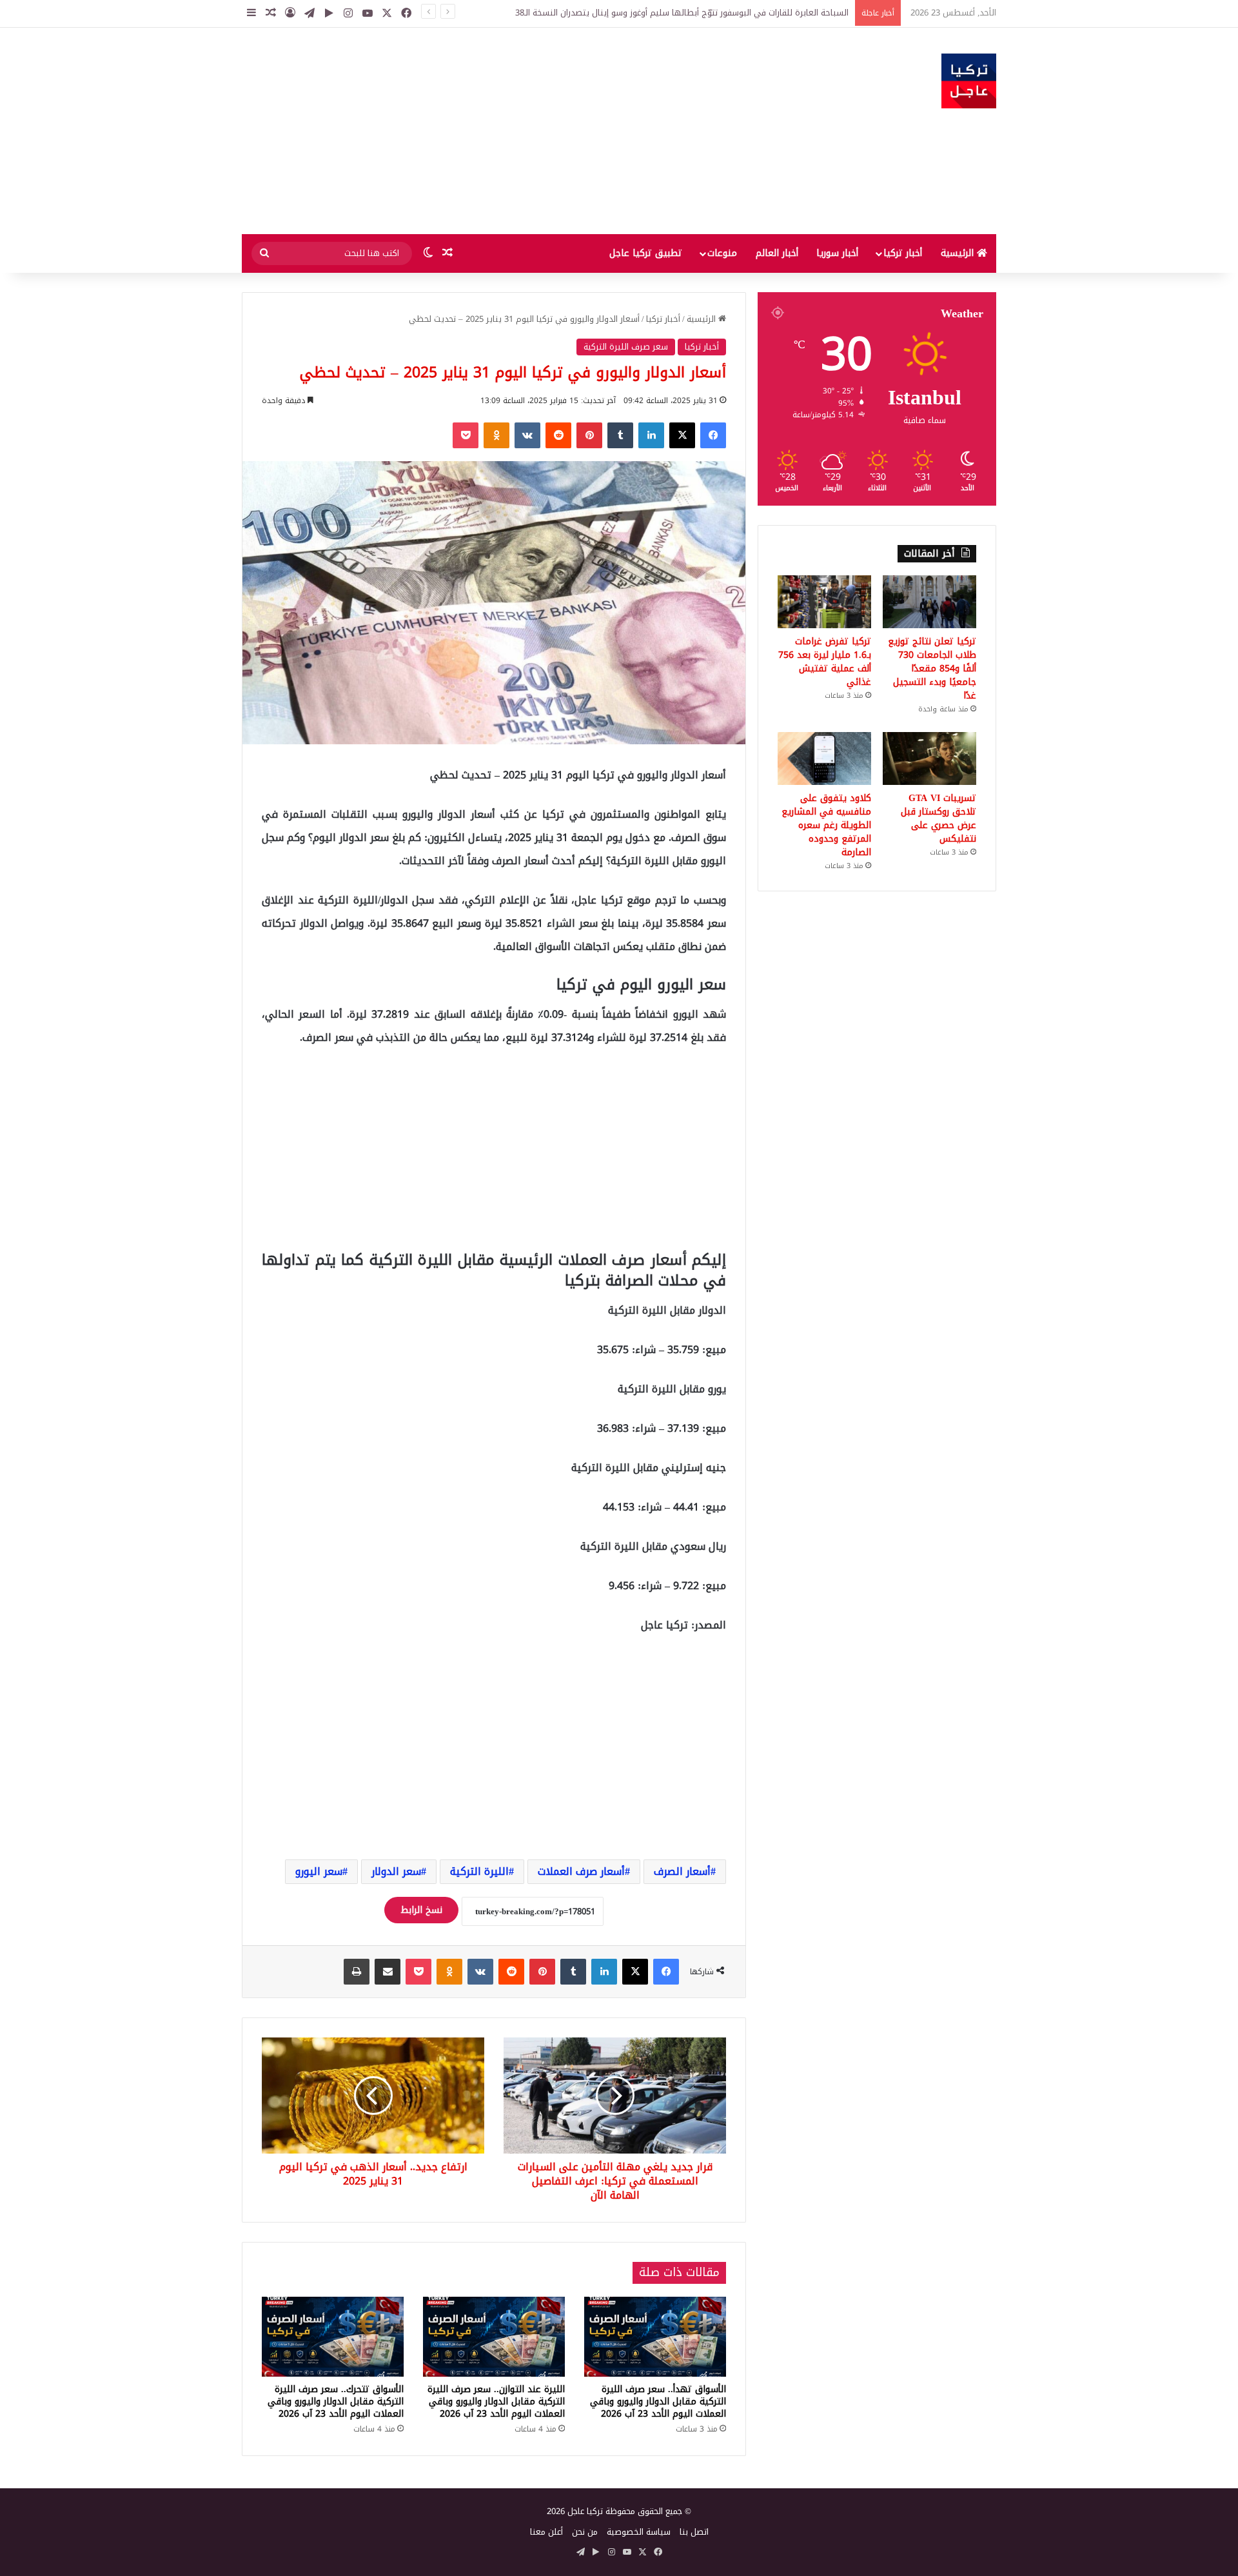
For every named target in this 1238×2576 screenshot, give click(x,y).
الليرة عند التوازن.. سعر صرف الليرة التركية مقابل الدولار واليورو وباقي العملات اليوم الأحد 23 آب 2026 (496, 2402)
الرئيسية (959, 253)
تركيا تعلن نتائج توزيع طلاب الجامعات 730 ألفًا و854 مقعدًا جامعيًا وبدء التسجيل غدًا (932, 669)
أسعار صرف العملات (581, 1871)
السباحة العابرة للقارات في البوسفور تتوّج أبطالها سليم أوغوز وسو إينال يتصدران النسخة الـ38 (682, 13)
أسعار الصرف (682, 1871)
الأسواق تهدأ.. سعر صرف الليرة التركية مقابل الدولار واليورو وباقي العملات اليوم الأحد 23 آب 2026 (658, 2402)
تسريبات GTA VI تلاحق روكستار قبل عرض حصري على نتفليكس (938, 818)
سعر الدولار (396, 1871)
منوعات (722, 253)
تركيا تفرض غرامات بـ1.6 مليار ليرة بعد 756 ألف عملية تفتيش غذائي (825, 662)
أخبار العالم (777, 253)
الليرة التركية (479, 1871)
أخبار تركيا (903, 253)
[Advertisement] (490, 131)
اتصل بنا (694, 2532)
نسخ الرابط (421, 1910)
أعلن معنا (546, 2532)
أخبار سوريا (837, 253)
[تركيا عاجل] (969, 81)
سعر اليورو (319, 1871)
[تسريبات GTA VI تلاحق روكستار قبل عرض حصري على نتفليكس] (929, 758)
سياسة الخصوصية (639, 2532)
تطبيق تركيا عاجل (646, 253)
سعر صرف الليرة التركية (626, 347)
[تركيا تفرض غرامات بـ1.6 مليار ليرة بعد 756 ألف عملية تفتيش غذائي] (824, 602)
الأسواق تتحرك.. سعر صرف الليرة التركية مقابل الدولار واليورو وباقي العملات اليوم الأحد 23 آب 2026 (336, 2402)
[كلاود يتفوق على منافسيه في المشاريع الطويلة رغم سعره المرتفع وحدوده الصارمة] (824, 758)
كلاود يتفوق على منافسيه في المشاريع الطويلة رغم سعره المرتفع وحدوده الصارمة (826, 825)
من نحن (585, 2532)
